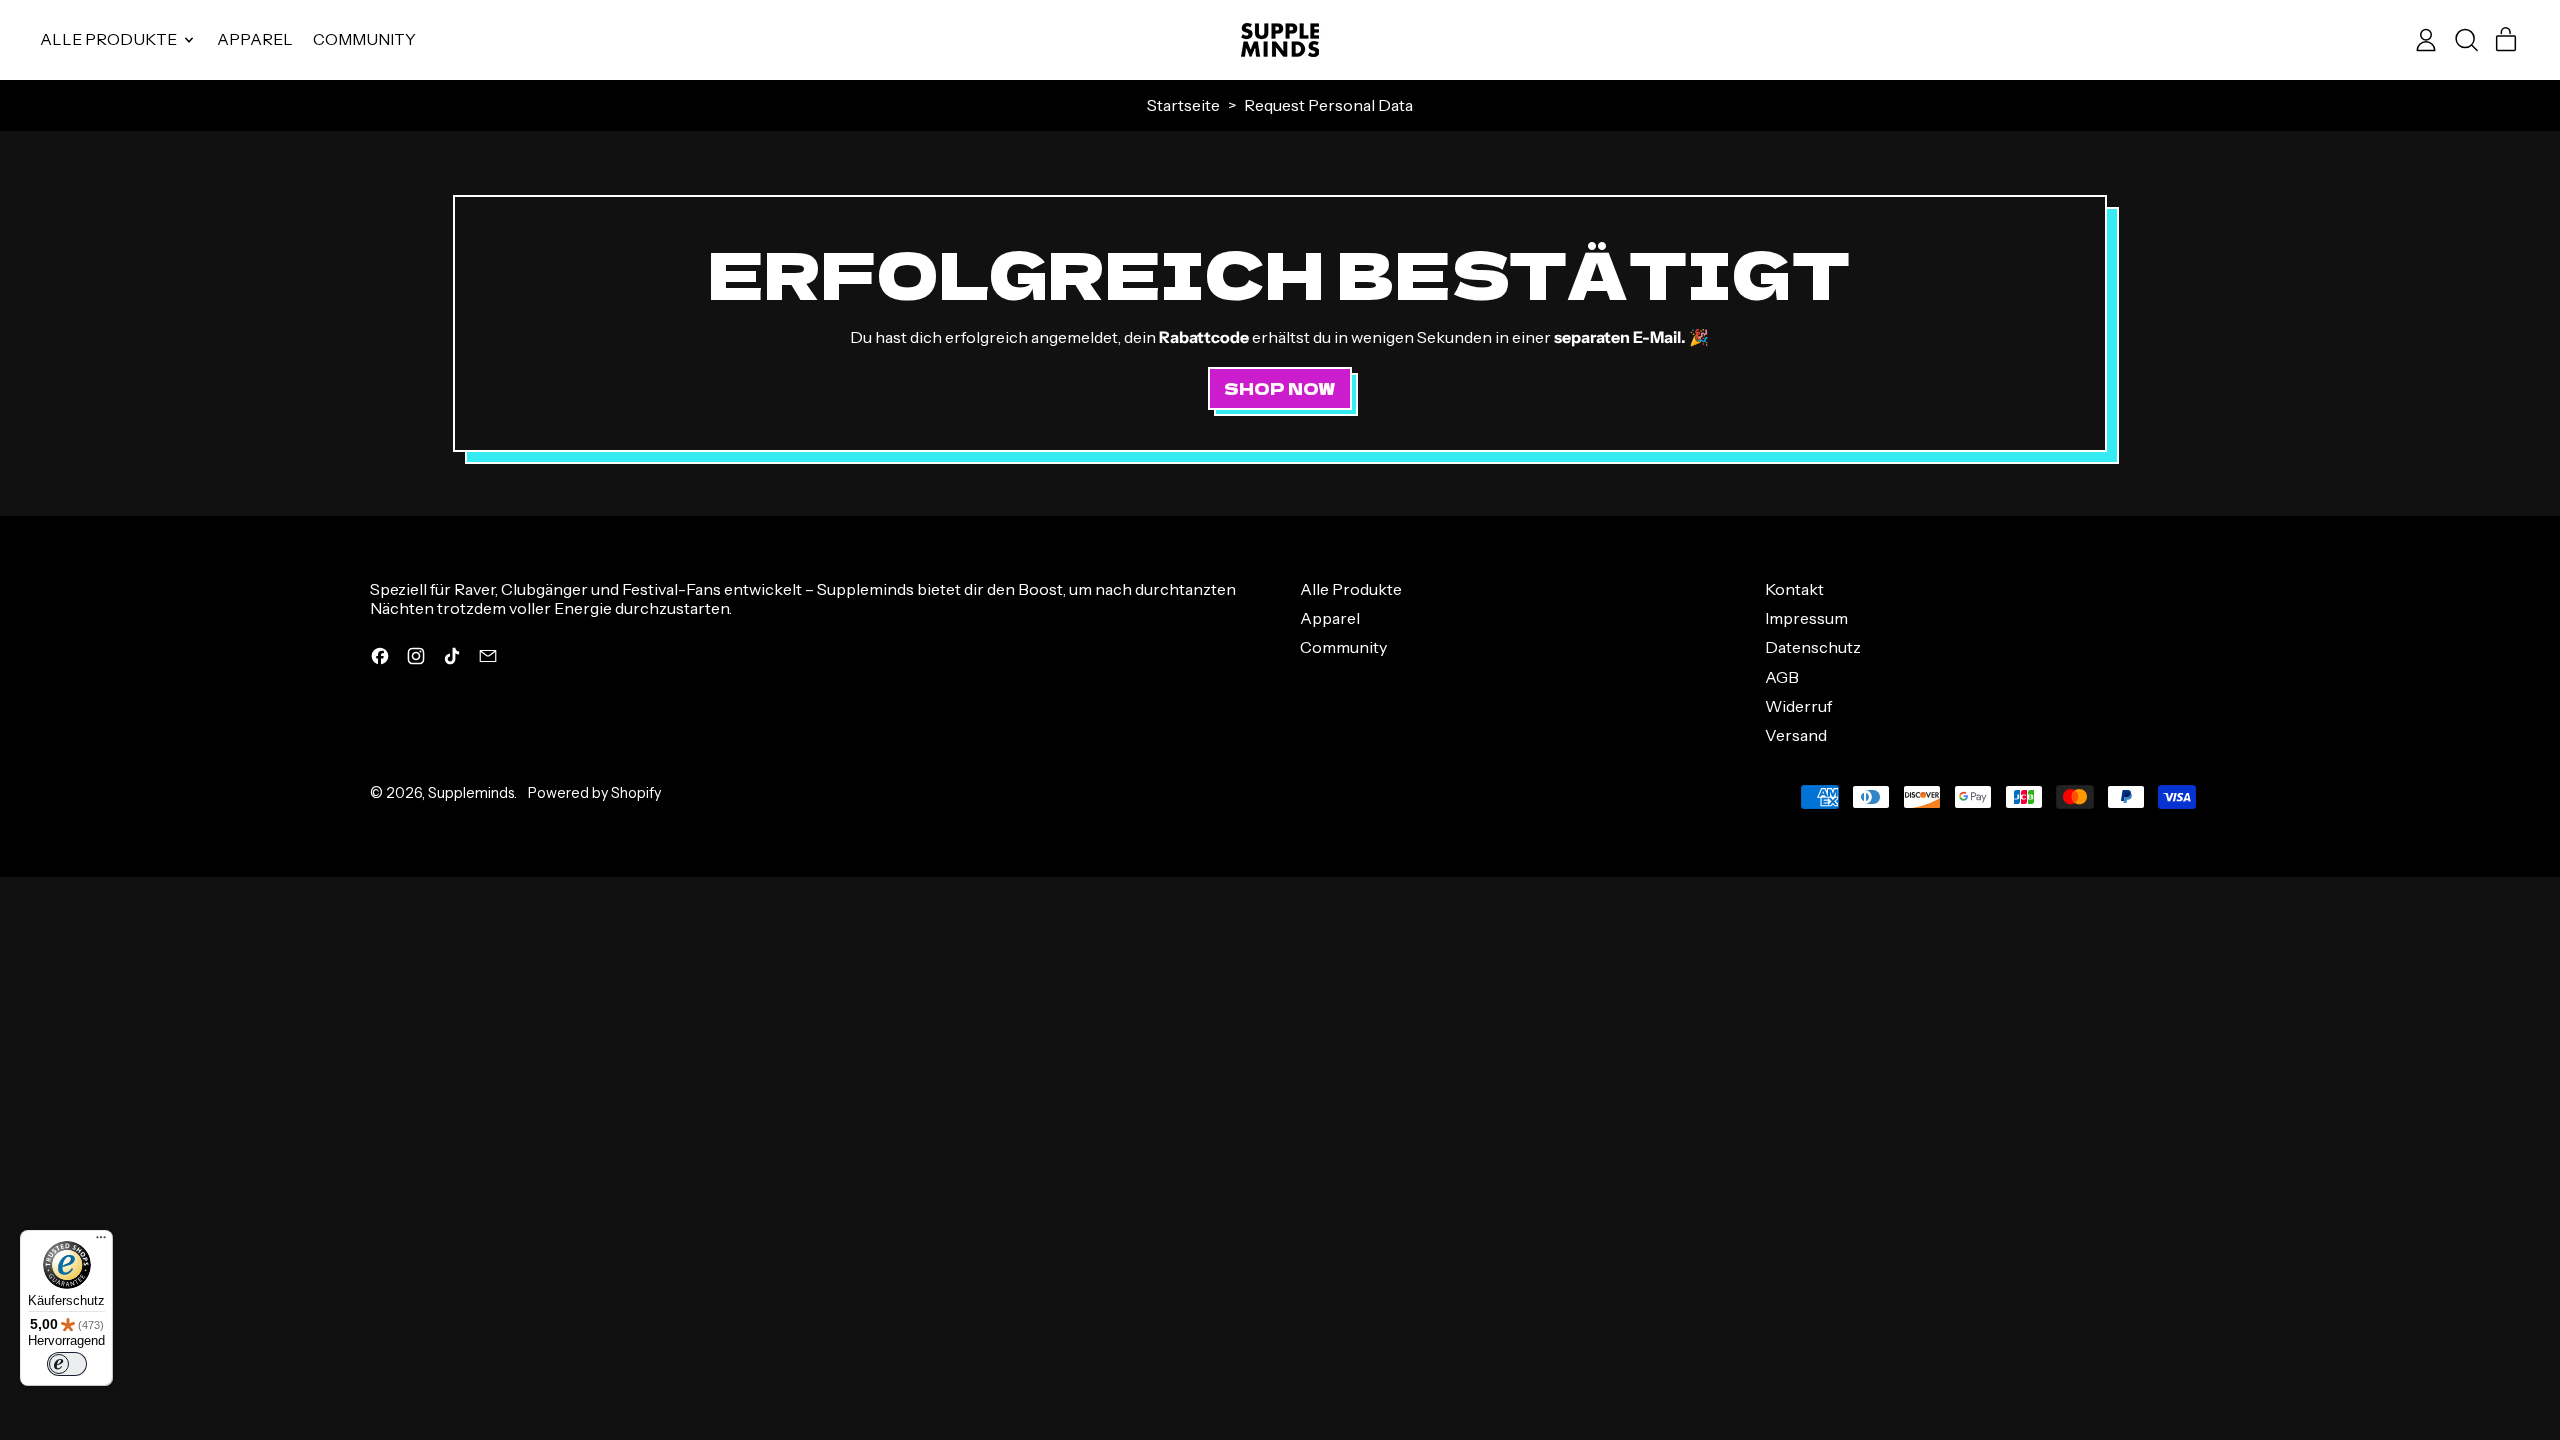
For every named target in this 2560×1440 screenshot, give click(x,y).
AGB (1782, 677)
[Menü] (101, 1242)
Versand (1796, 735)
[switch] (67, 1364)
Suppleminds (471, 793)
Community (364, 39)
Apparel (255, 39)
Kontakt (1794, 589)
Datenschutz (1813, 647)
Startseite (1183, 105)
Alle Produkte (1351, 589)
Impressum (1806, 618)
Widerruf (1798, 706)
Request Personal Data (1328, 105)
